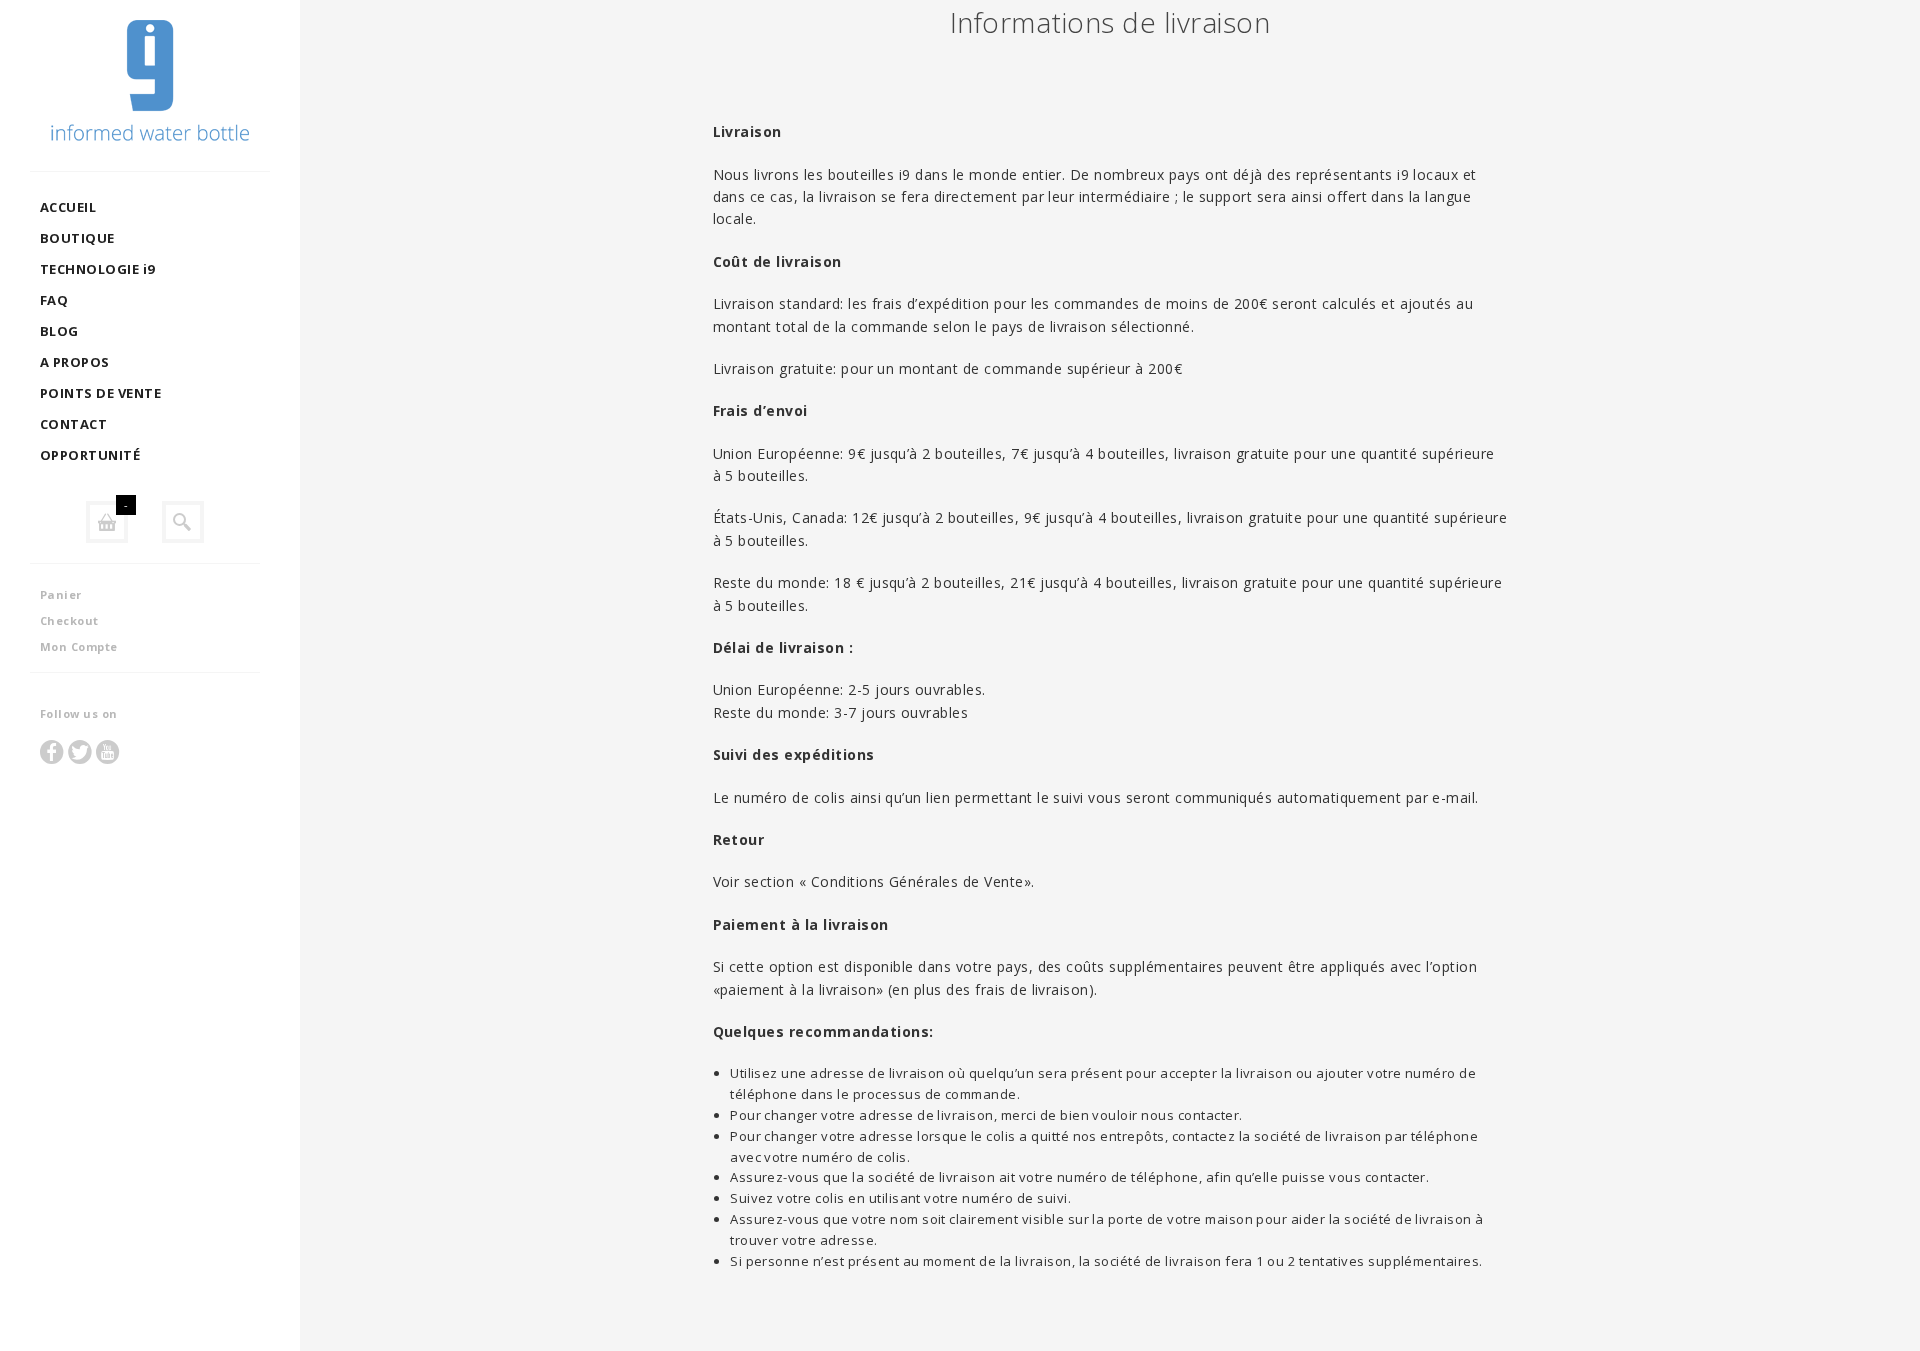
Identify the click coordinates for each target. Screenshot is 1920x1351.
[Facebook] (52, 751)
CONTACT (73, 424)
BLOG (59, 331)
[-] (107, 522)
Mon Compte (79, 646)
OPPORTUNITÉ (90, 455)
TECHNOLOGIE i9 (97, 269)
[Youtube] (108, 751)
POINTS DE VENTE (100, 393)
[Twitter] (80, 751)
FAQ (54, 300)
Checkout (69, 620)
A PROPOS (75, 362)
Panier (61, 594)
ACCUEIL (68, 207)
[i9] (150, 85)
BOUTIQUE (77, 238)
